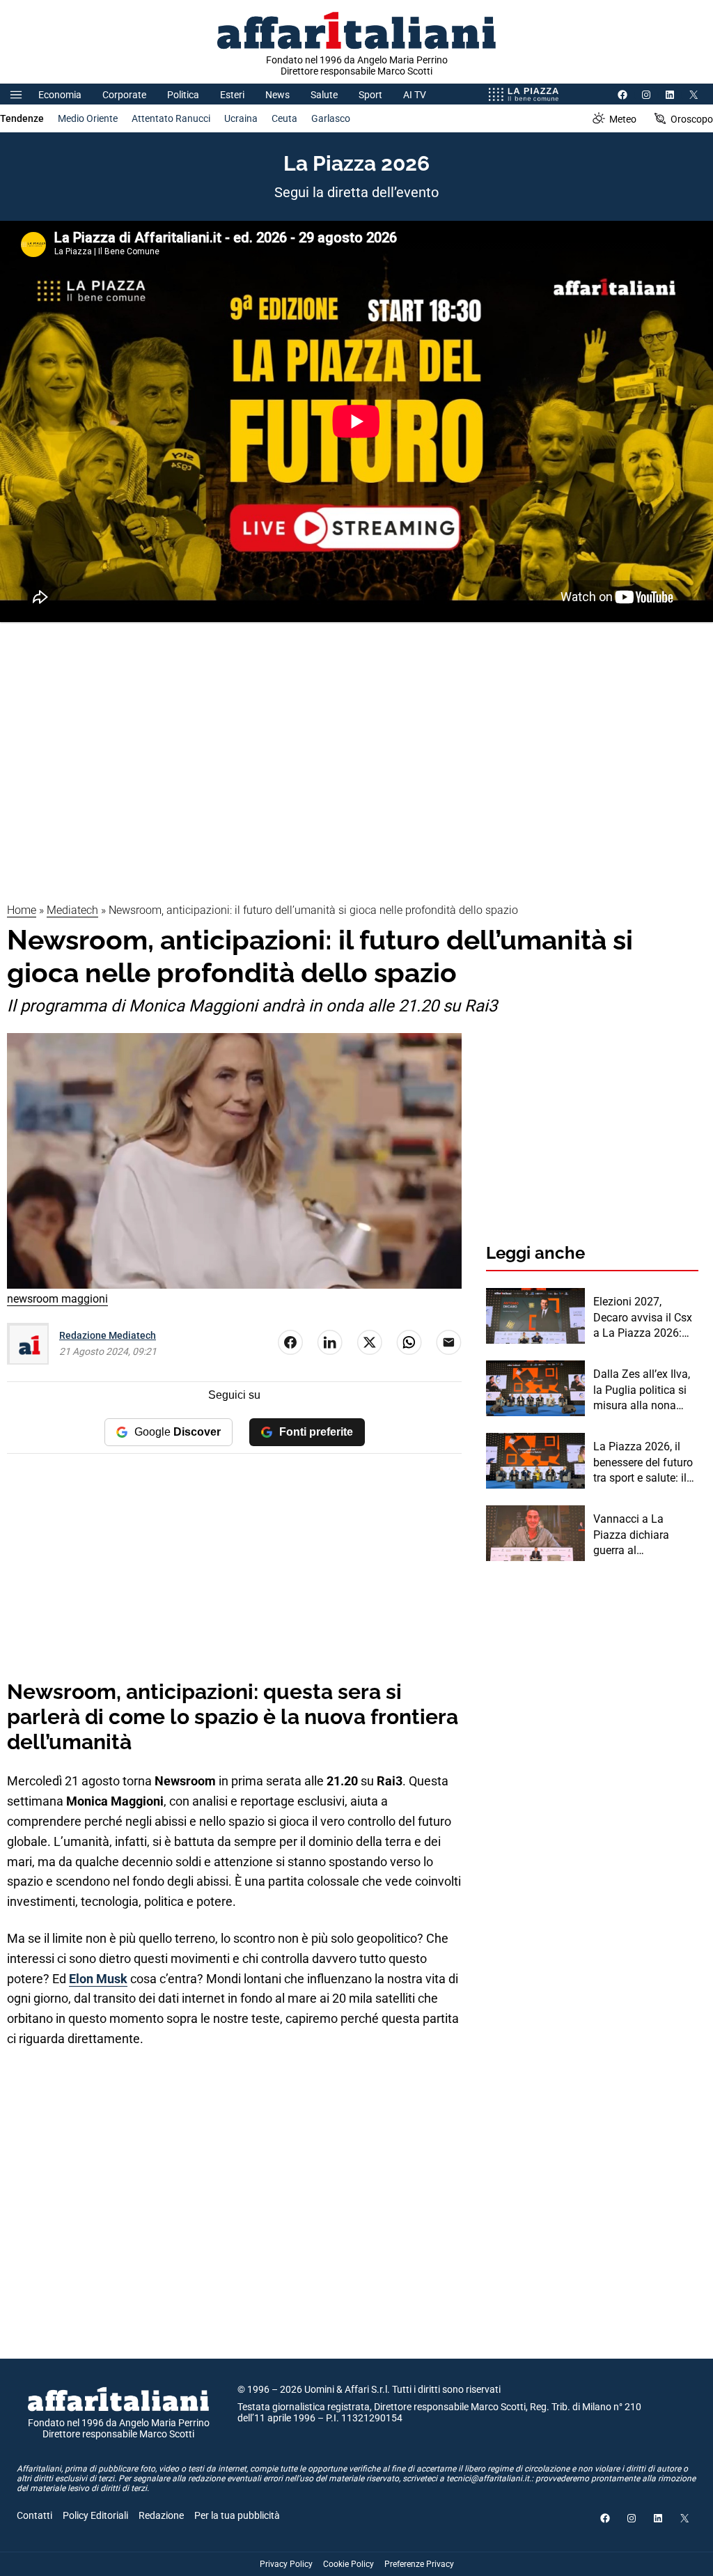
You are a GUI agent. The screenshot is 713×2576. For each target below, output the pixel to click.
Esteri (232, 95)
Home (22, 910)
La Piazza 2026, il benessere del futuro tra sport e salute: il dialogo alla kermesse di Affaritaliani (643, 1463)
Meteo (623, 119)
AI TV (415, 95)
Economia (60, 95)
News (277, 95)
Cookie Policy (348, 2564)
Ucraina (241, 118)
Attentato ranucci (171, 118)
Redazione (161, 2515)
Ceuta (284, 118)
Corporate (124, 95)
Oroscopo (692, 119)
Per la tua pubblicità (237, 2515)
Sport (370, 95)
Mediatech (72, 910)
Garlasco (331, 118)
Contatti (34, 2515)
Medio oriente (88, 118)
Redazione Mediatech (108, 1335)
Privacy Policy (286, 2564)
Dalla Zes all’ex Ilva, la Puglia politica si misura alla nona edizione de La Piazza (642, 1390)
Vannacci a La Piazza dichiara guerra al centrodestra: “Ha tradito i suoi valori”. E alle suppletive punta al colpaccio (642, 1535)
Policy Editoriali (95, 2515)
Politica (183, 95)
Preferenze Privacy (419, 2564)
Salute (324, 95)
